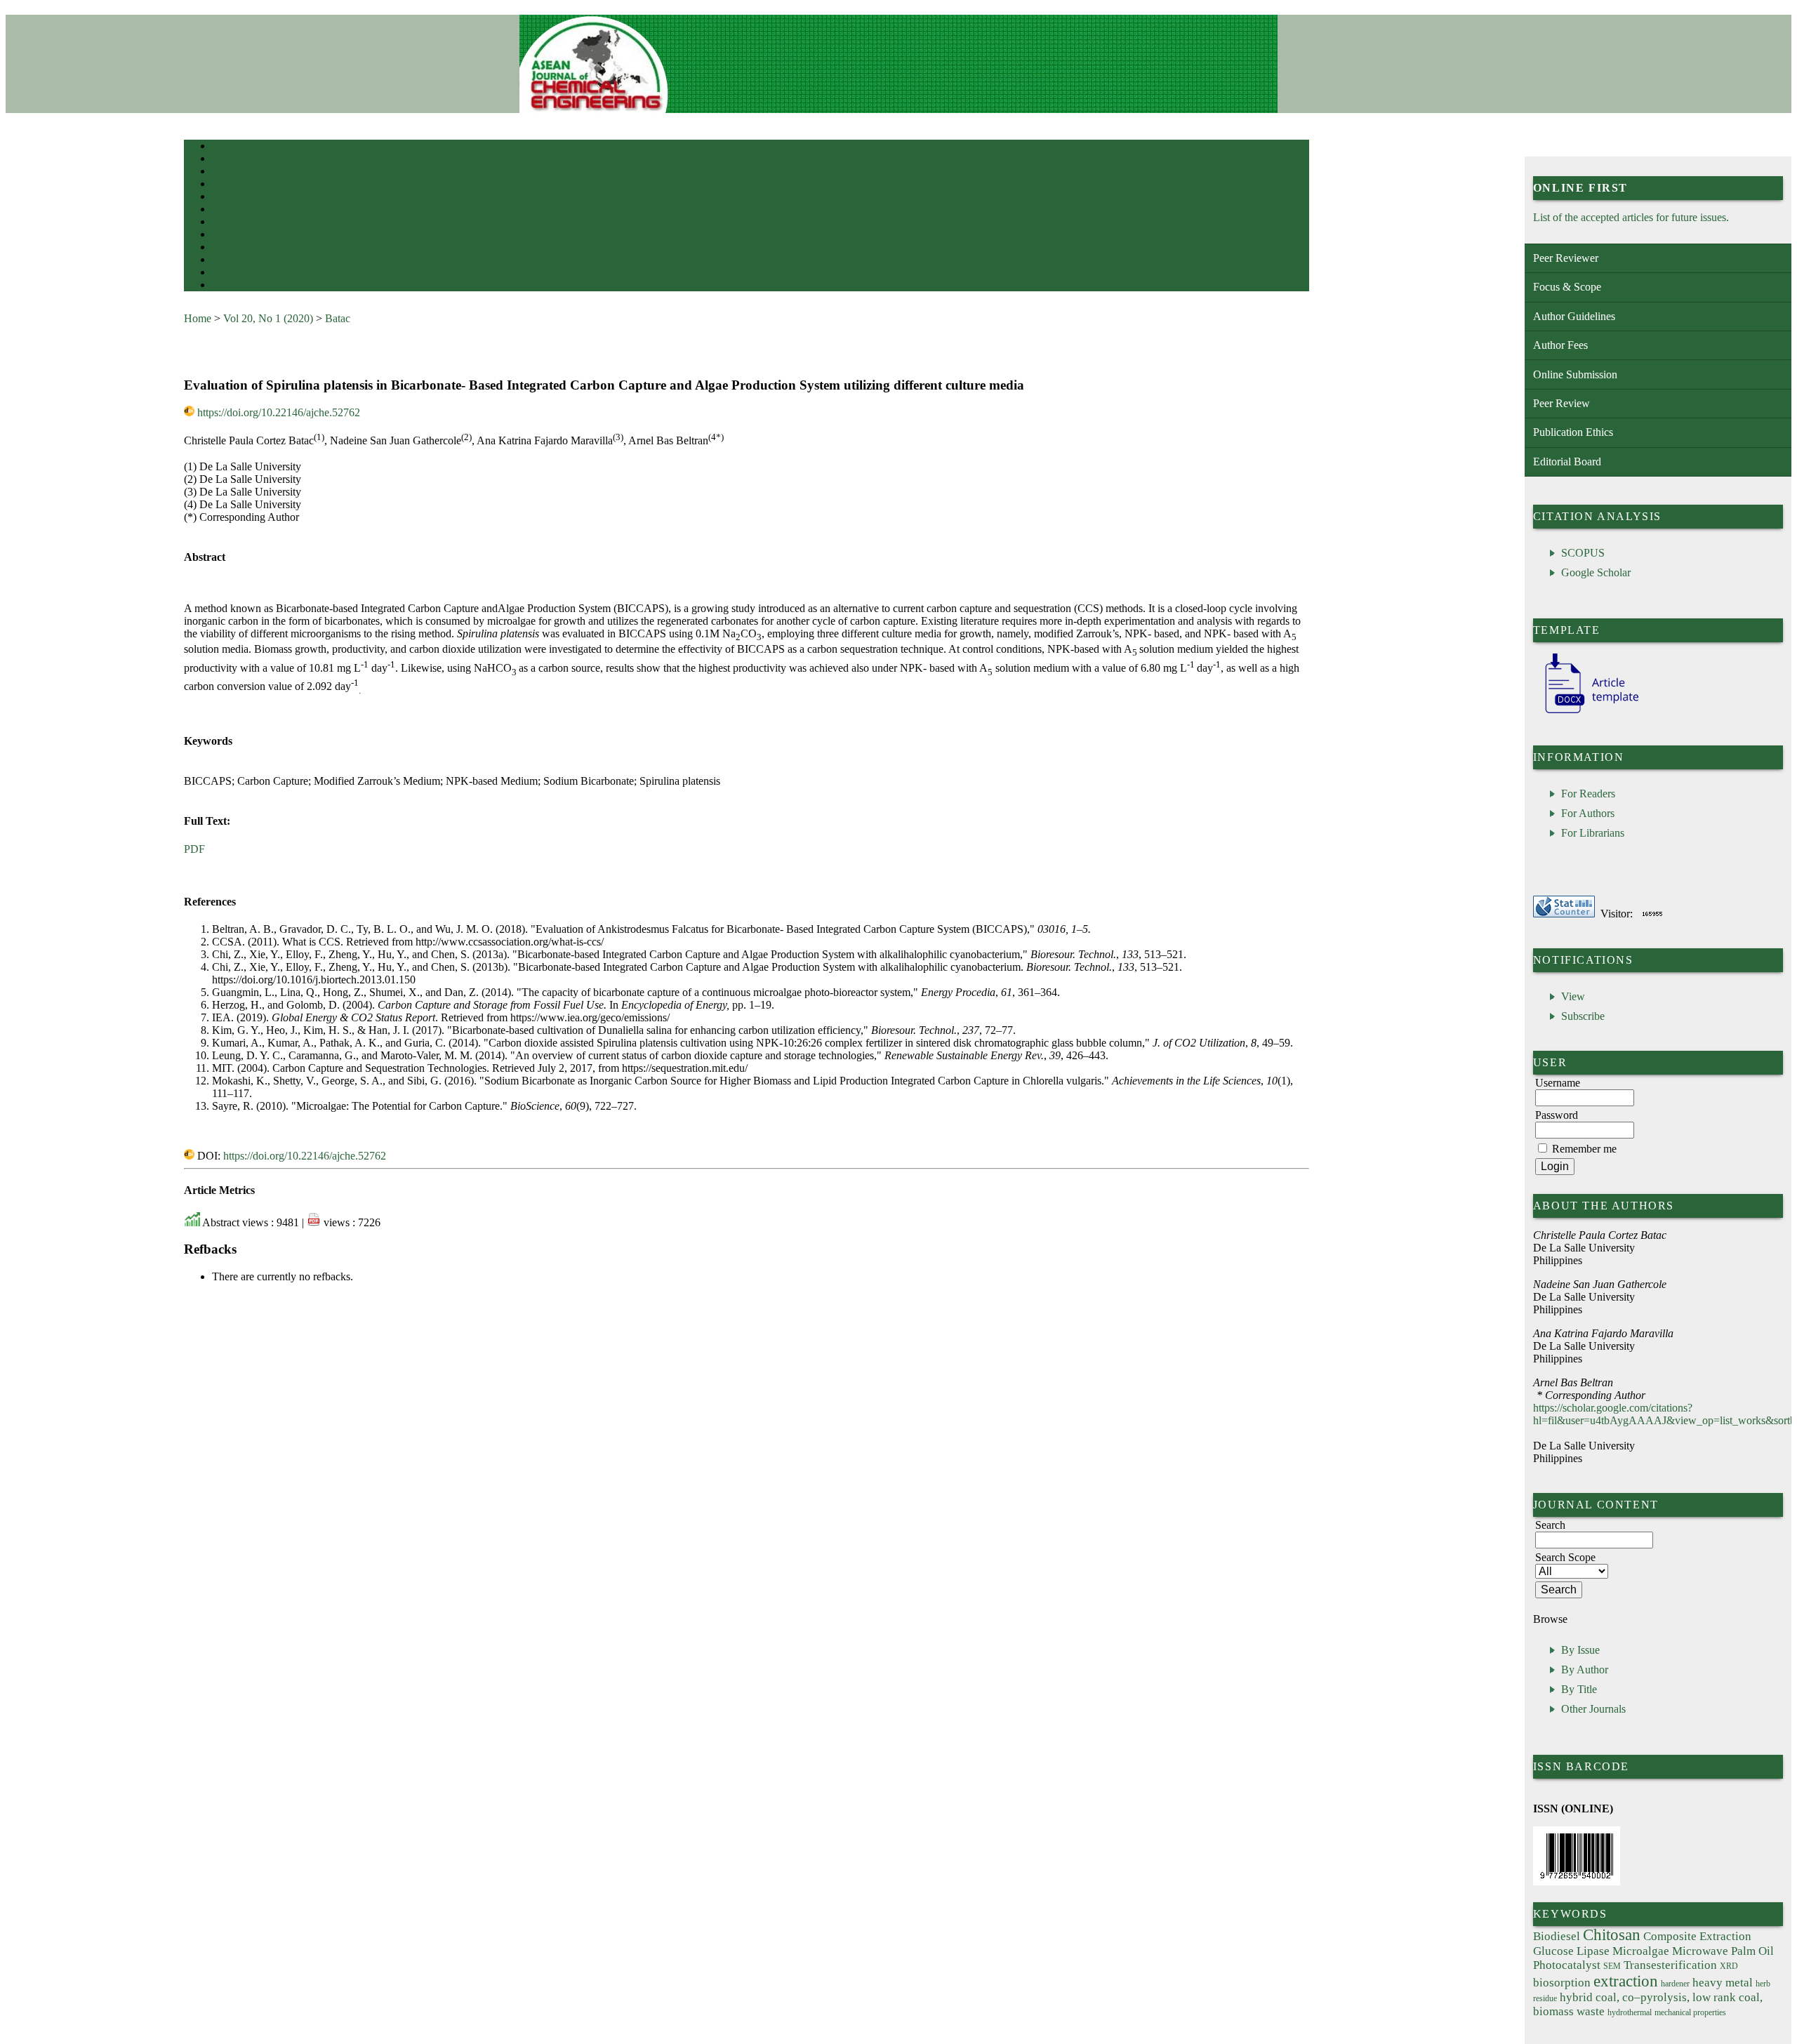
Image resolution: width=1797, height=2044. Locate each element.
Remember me (1584, 1149)
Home (221, 147)
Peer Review (1561, 403)
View (1573, 996)
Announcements (237, 223)
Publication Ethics (1573, 432)
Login (221, 172)
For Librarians (1593, 833)
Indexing (226, 248)
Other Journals (1593, 1709)
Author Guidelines (1574, 316)
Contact (224, 273)
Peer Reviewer (1566, 258)
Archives (226, 210)
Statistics (227, 235)
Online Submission (1575, 374)
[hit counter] (1652, 914)
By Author (1585, 1670)
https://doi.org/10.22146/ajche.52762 (279, 412)
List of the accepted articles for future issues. (1631, 217)
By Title (1579, 1689)
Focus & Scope (1567, 287)
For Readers (1588, 794)
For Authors (1588, 813)
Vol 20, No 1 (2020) (268, 318)
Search (222, 185)
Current (224, 198)
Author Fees (1560, 345)
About (222, 160)
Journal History (237, 261)
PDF (194, 849)
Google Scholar (1596, 572)
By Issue (1580, 1650)
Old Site (225, 286)
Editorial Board (1567, 462)
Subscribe (1583, 1016)
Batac (338, 318)
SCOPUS (1583, 553)
